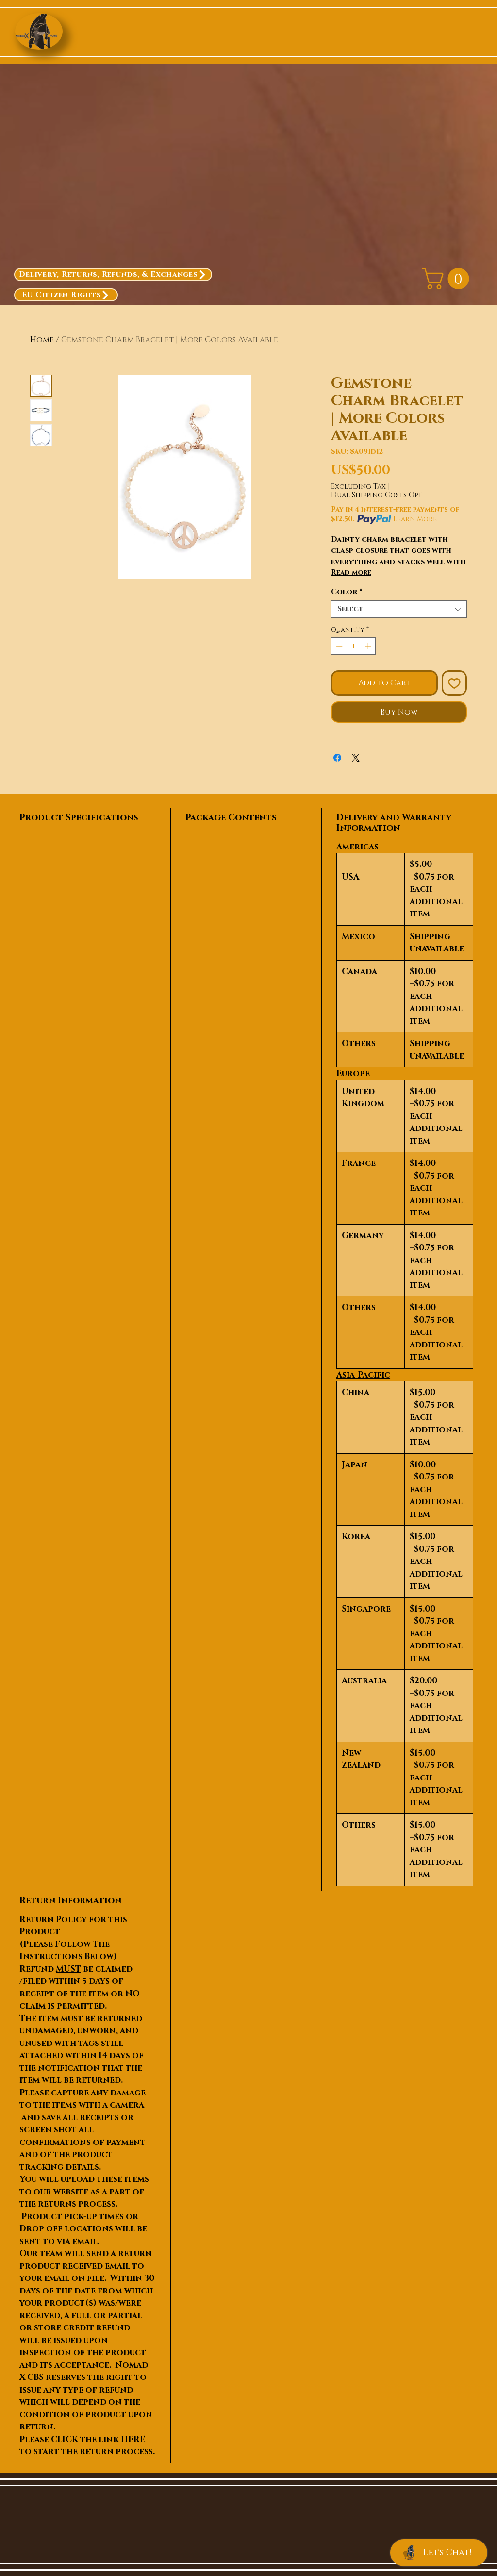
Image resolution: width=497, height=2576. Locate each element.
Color (347, 592)
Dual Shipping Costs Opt (377, 495)
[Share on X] (356, 758)
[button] (448, 279)
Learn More (415, 519)
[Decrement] (338, 646)
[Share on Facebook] (337, 758)
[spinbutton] (354, 646)
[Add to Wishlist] (454, 683)
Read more (351, 573)
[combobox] (399, 609)
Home (42, 340)
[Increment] (369, 646)
